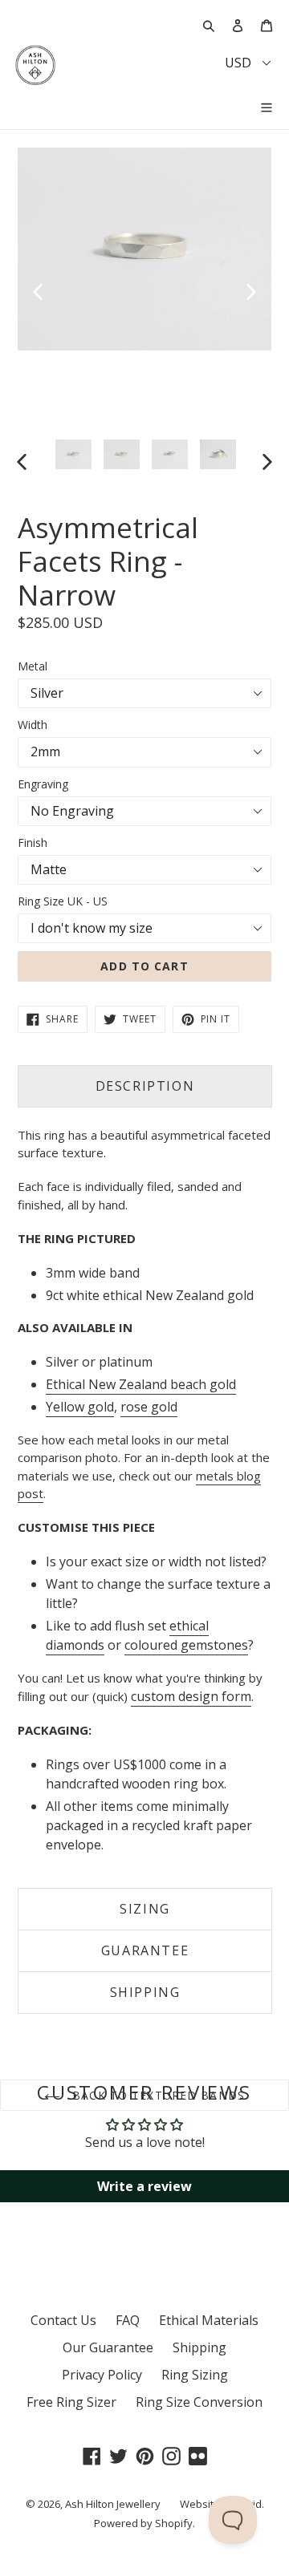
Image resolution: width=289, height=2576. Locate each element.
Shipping (199, 2347)
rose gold (149, 1407)
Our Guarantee (108, 2347)
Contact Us (63, 2320)
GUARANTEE (145, 1950)
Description (145, 1086)
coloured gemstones (186, 1645)
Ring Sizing (195, 2375)
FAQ (128, 2320)
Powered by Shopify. (144, 2523)
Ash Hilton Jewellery (113, 2504)
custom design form (191, 1696)
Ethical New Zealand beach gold (141, 1384)
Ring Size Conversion (199, 2402)
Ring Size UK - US (63, 901)
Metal (33, 666)
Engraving (43, 784)
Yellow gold (80, 1407)
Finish (33, 842)
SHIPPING (145, 1992)
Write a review (144, 2186)
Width (33, 725)
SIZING (145, 1909)
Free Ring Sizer (71, 2402)
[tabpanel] (144, 249)
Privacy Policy (102, 2375)
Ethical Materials (209, 2320)
